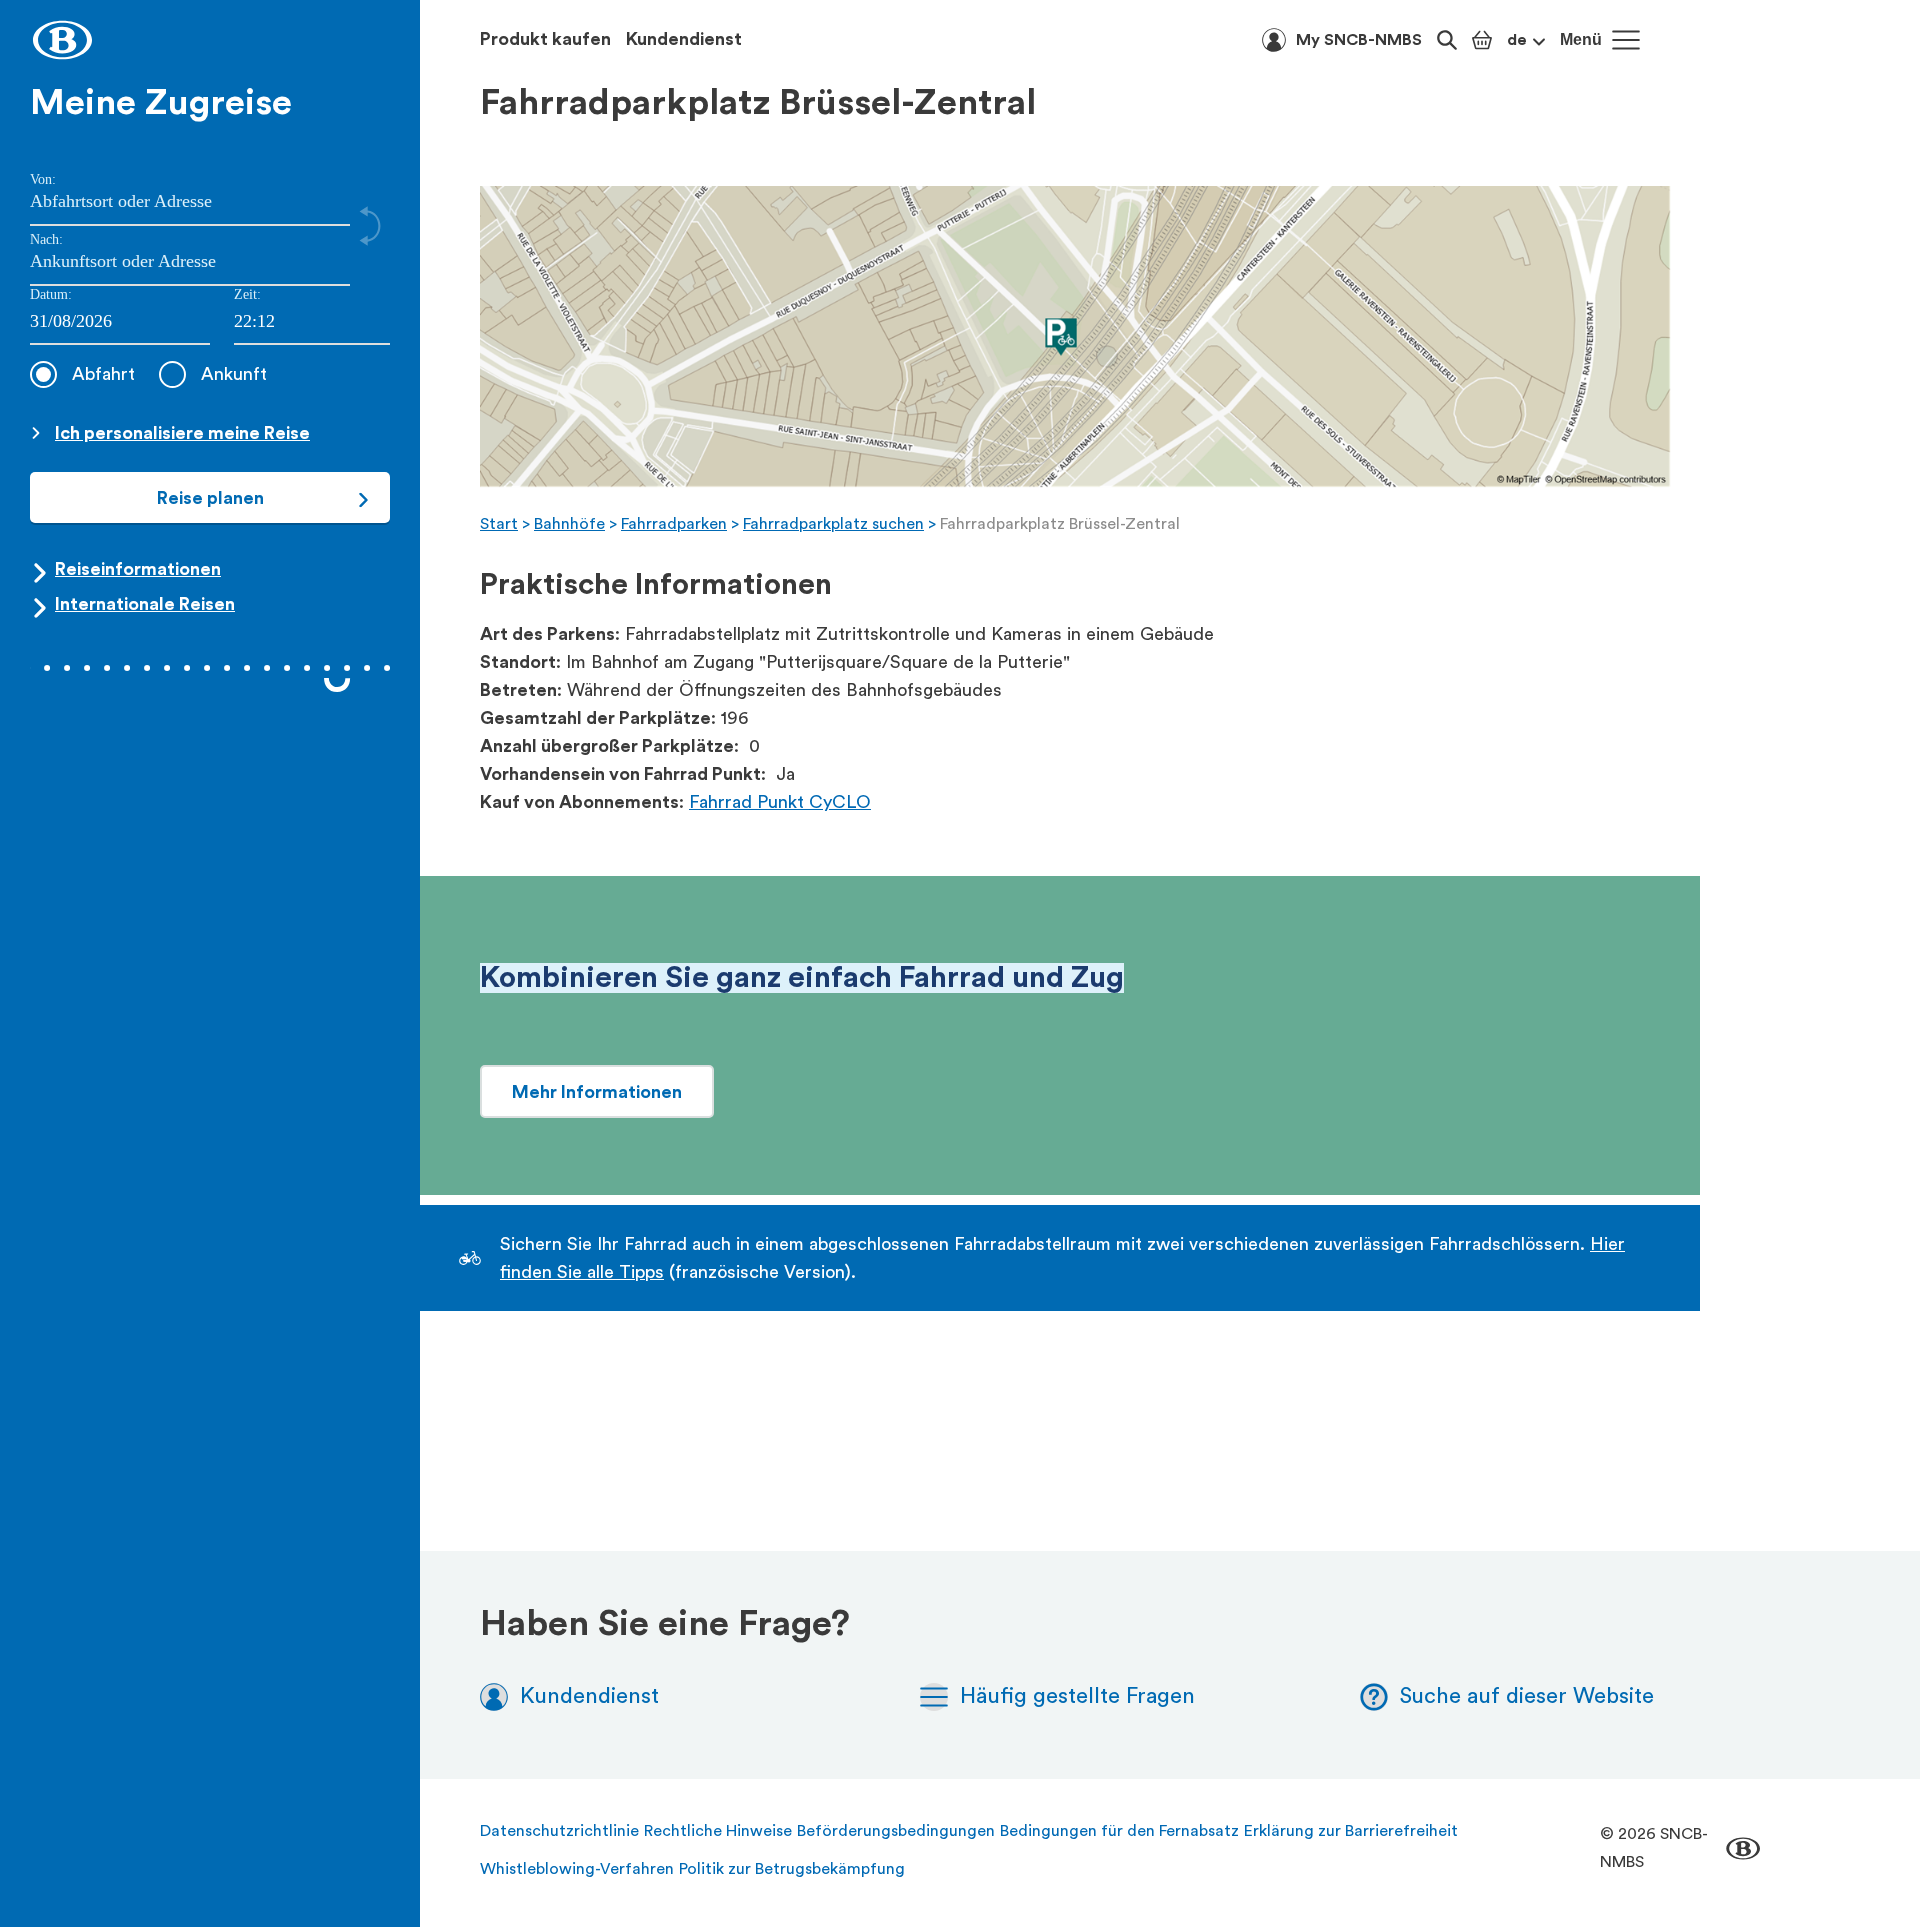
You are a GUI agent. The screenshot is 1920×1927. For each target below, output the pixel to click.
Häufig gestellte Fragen (1077, 1696)
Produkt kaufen (545, 39)
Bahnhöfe (569, 524)
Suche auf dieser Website (1527, 1696)
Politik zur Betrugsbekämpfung (792, 1869)
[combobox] (312, 322)
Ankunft (234, 374)
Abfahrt (103, 374)
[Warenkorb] (1482, 40)
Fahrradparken (674, 524)
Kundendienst (684, 39)
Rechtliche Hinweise (718, 1831)
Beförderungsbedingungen (896, 1831)
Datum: (51, 294)
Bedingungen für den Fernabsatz (1119, 1831)
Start (499, 524)
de (1517, 40)
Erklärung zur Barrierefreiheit (1351, 1831)
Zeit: (247, 294)
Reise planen (210, 498)
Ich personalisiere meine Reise (182, 433)
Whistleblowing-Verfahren (577, 1869)
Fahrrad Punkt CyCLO (780, 802)
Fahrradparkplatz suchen (833, 524)
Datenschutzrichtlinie (559, 1831)
